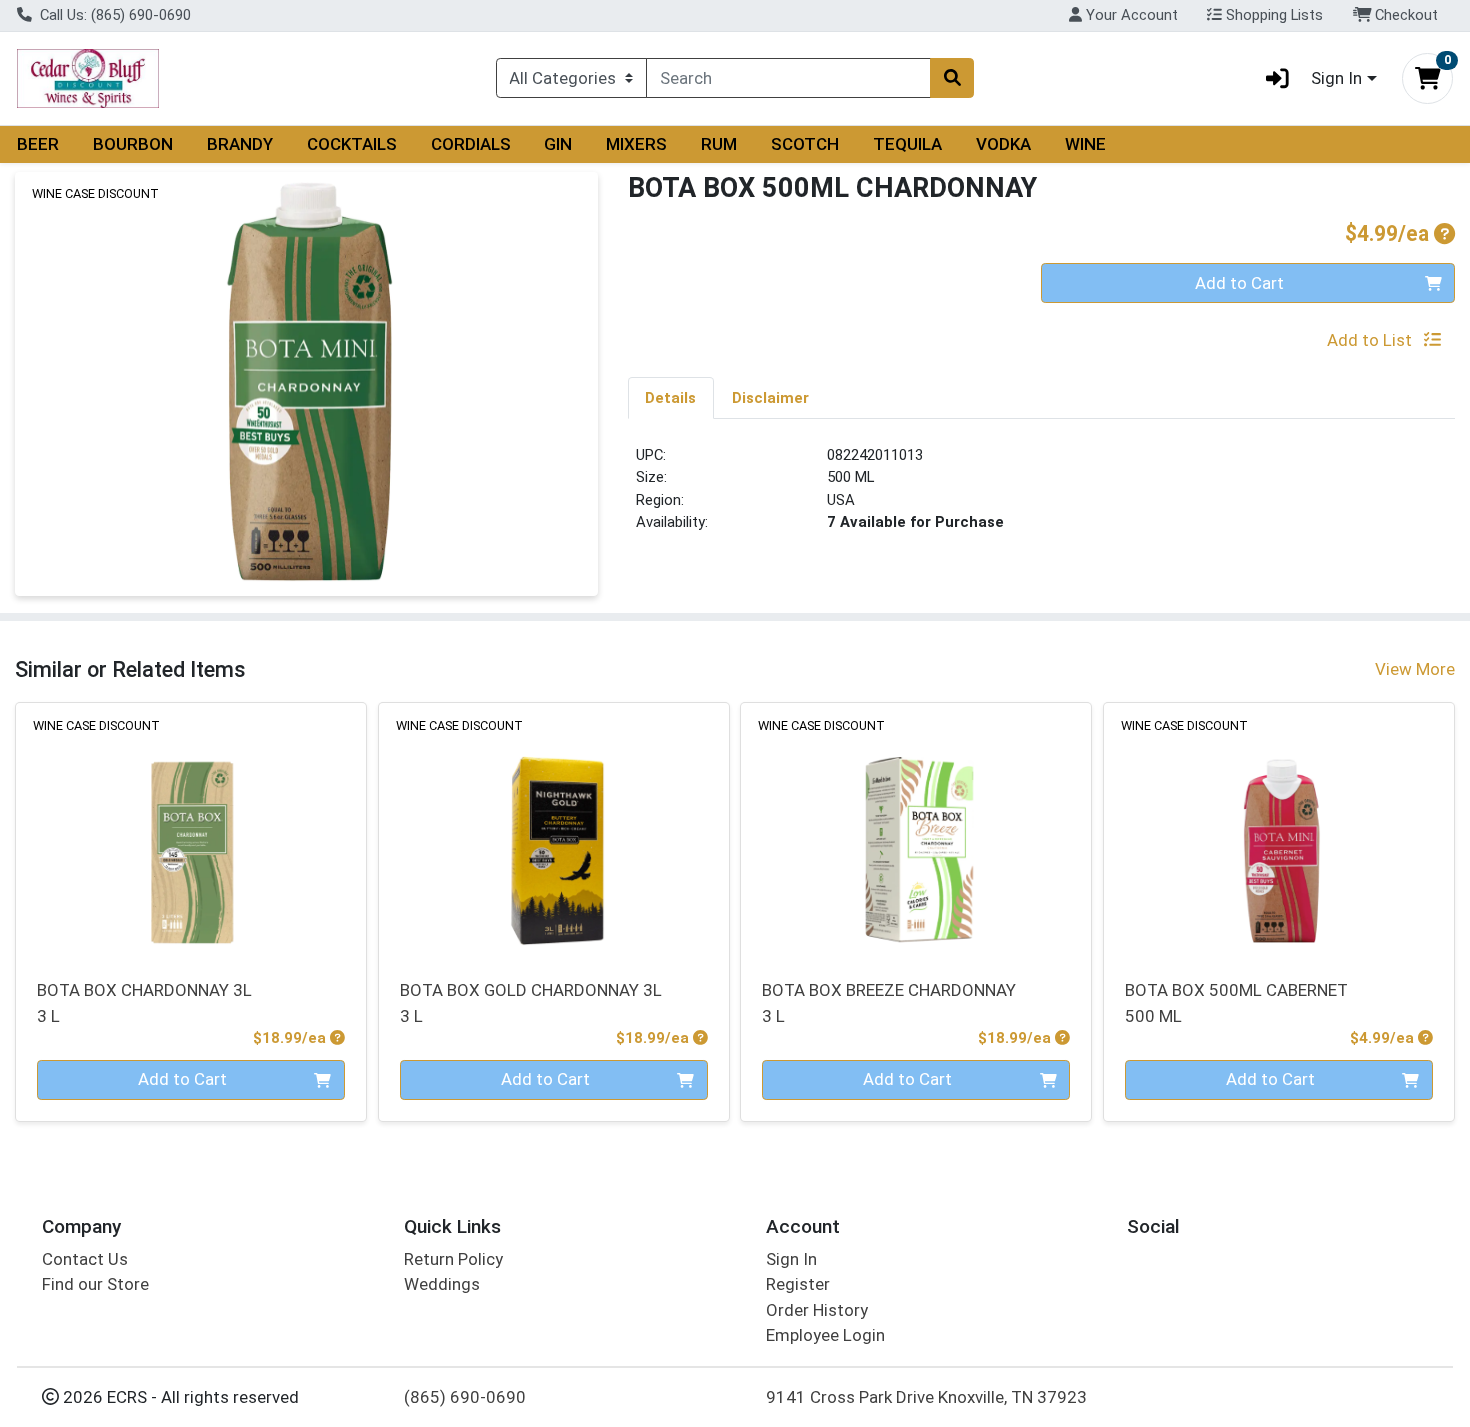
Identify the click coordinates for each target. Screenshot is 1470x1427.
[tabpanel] (1042, 497)
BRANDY (240, 144)
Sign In (791, 1259)
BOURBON (133, 144)
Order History (817, 1310)
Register (798, 1284)
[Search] (952, 78)
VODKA (1003, 144)
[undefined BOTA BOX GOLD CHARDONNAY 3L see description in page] (553, 829)
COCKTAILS (352, 144)
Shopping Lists (1272, 15)
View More (1415, 669)
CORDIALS (471, 144)
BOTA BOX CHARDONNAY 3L (144, 1002)
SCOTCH (805, 144)
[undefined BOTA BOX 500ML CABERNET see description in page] (1279, 829)
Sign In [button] (1336, 78)
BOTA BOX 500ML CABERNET (1236, 1002)
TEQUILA (907, 144)
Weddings (442, 1284)
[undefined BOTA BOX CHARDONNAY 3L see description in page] (191, 829)
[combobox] (788, 78)
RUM (719, 144)
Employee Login (825, 1335)
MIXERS (636, 144)
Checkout (1404, 15)
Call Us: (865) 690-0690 (113, 15)
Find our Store (95, 1284)
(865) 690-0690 (465, 1397)
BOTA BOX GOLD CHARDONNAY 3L (531, 1002)
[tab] (671, 397)
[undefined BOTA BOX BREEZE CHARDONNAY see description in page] (916, 829)
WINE (1085, 144)
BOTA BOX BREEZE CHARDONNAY (889, 1002)
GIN (558, 144)
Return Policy (453, 1259)
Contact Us (85, 1259)
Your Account (1130, 15)
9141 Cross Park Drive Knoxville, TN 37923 (926, 1397)
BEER (38, 144)
